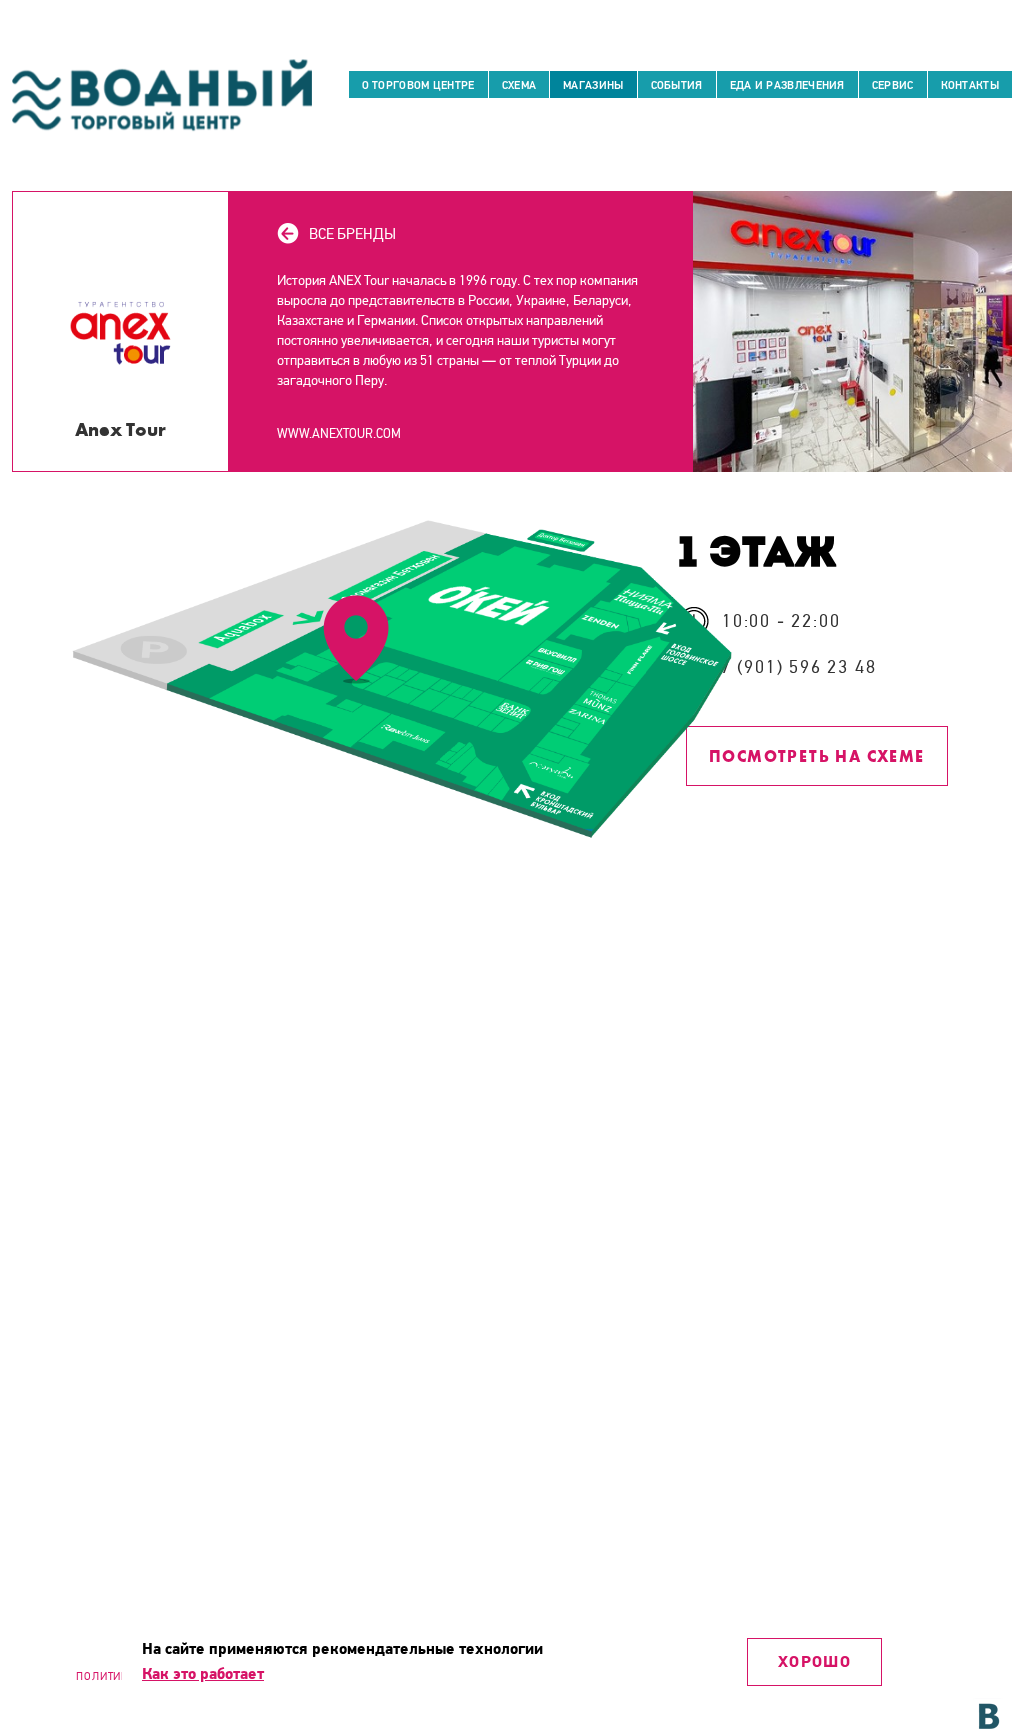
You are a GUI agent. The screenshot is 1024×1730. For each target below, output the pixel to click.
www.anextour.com (339, 434)
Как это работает (203, 1674)
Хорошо (814, 1662)
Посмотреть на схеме (817, 756)
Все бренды (352, 234)
